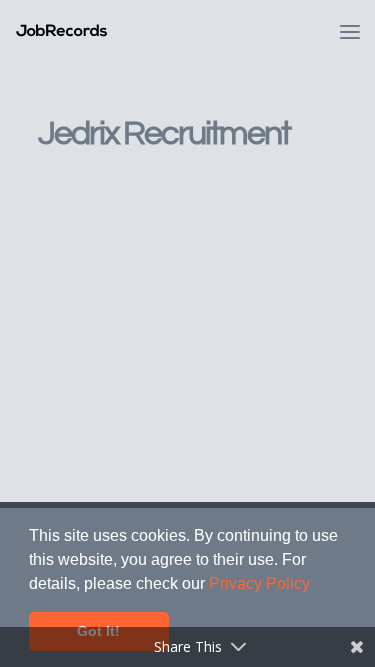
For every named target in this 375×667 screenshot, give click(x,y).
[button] (317, 585)
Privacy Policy (259, 583)
